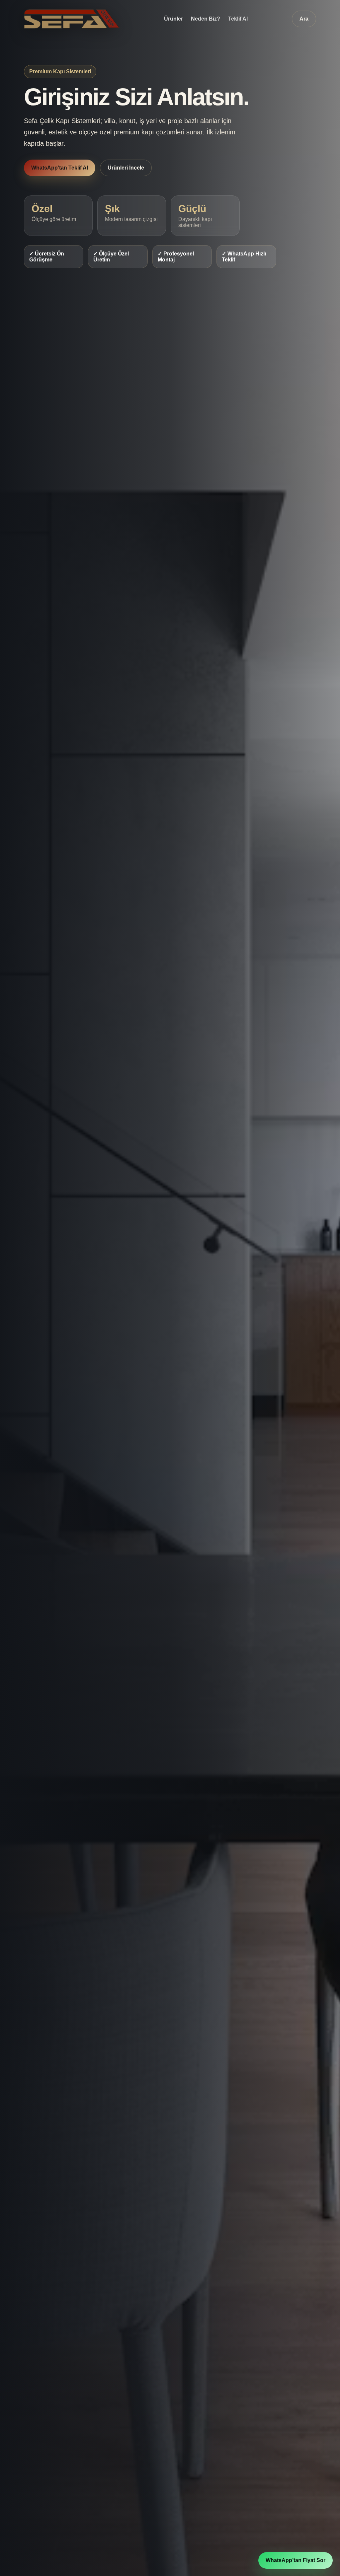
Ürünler (173, 19)
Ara (304, 19)
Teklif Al (238, 19)
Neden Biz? (206, 19)
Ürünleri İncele (126, 168)
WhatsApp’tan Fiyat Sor (296, 2560)
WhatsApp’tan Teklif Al (60, 168)
